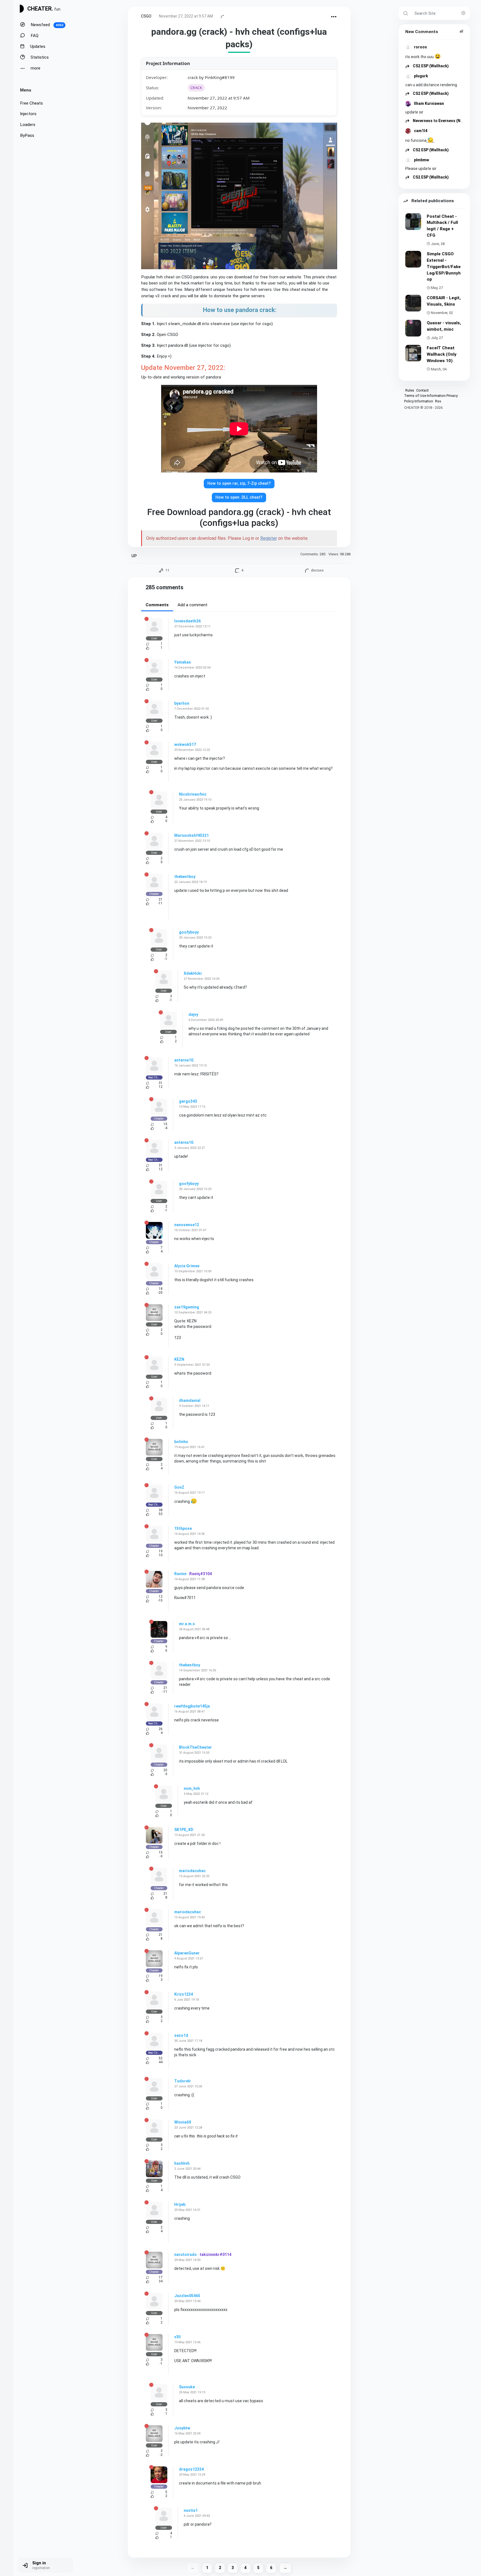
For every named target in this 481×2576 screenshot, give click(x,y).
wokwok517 (185, 744)
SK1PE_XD (184, 1830)
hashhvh (182, 2163)
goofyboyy (189, 932)
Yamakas (183, 662)
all (461, 31)
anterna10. (184, 1060)
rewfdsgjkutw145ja (192, 1706)
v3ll (177, 2337)
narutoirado (186, 2255)
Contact (422, 390)
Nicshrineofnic (193, 794)
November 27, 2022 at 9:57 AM (186, 16)
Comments (157, 605)
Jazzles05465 (187, 2296)
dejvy (193, 1014)
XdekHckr (193, 973)
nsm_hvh (192, 1788)
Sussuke (187, 2387)
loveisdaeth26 (187, 621)
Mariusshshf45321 (192, 835)
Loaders (28, 125)
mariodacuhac (192, 1871)
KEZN (179, 1359)
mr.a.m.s (187, 1624)
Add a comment (192, 605)
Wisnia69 (183, 2122)
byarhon (182, 703)
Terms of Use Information (425, 396)
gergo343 (188, 1101)
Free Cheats (31, 103)
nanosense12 (187, 1225)
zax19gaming (187, 1307)
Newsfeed (46, 25)
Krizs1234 (184, 1994)
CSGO (146, 16)
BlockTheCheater (195, 1747)
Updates (37, 46)
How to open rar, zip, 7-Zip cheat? (239, 483)
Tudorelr (183, 2081)
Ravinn (180, 1574)
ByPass (27, 135)
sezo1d (181, 2035)
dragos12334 (191, 2469)
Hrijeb (180, 2204)
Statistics (39, 57)
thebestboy (185, 877)
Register (269, 538)
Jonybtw (182, 2428)
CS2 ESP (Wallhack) (430, 66)
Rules (410, 390)
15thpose (183, 1528)
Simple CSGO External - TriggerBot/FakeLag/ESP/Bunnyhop (444, 267)
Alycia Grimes (187, 1266)
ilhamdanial (190, 1400)
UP (134, 556)
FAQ (34, 36)
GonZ (179, 1487)
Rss (438, 401)
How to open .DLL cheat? (239, 497)
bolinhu (181, 1442)
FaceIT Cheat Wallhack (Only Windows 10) (442, 354)
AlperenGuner (187, 1953)
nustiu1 (191, 2510)
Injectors (28, 114)
